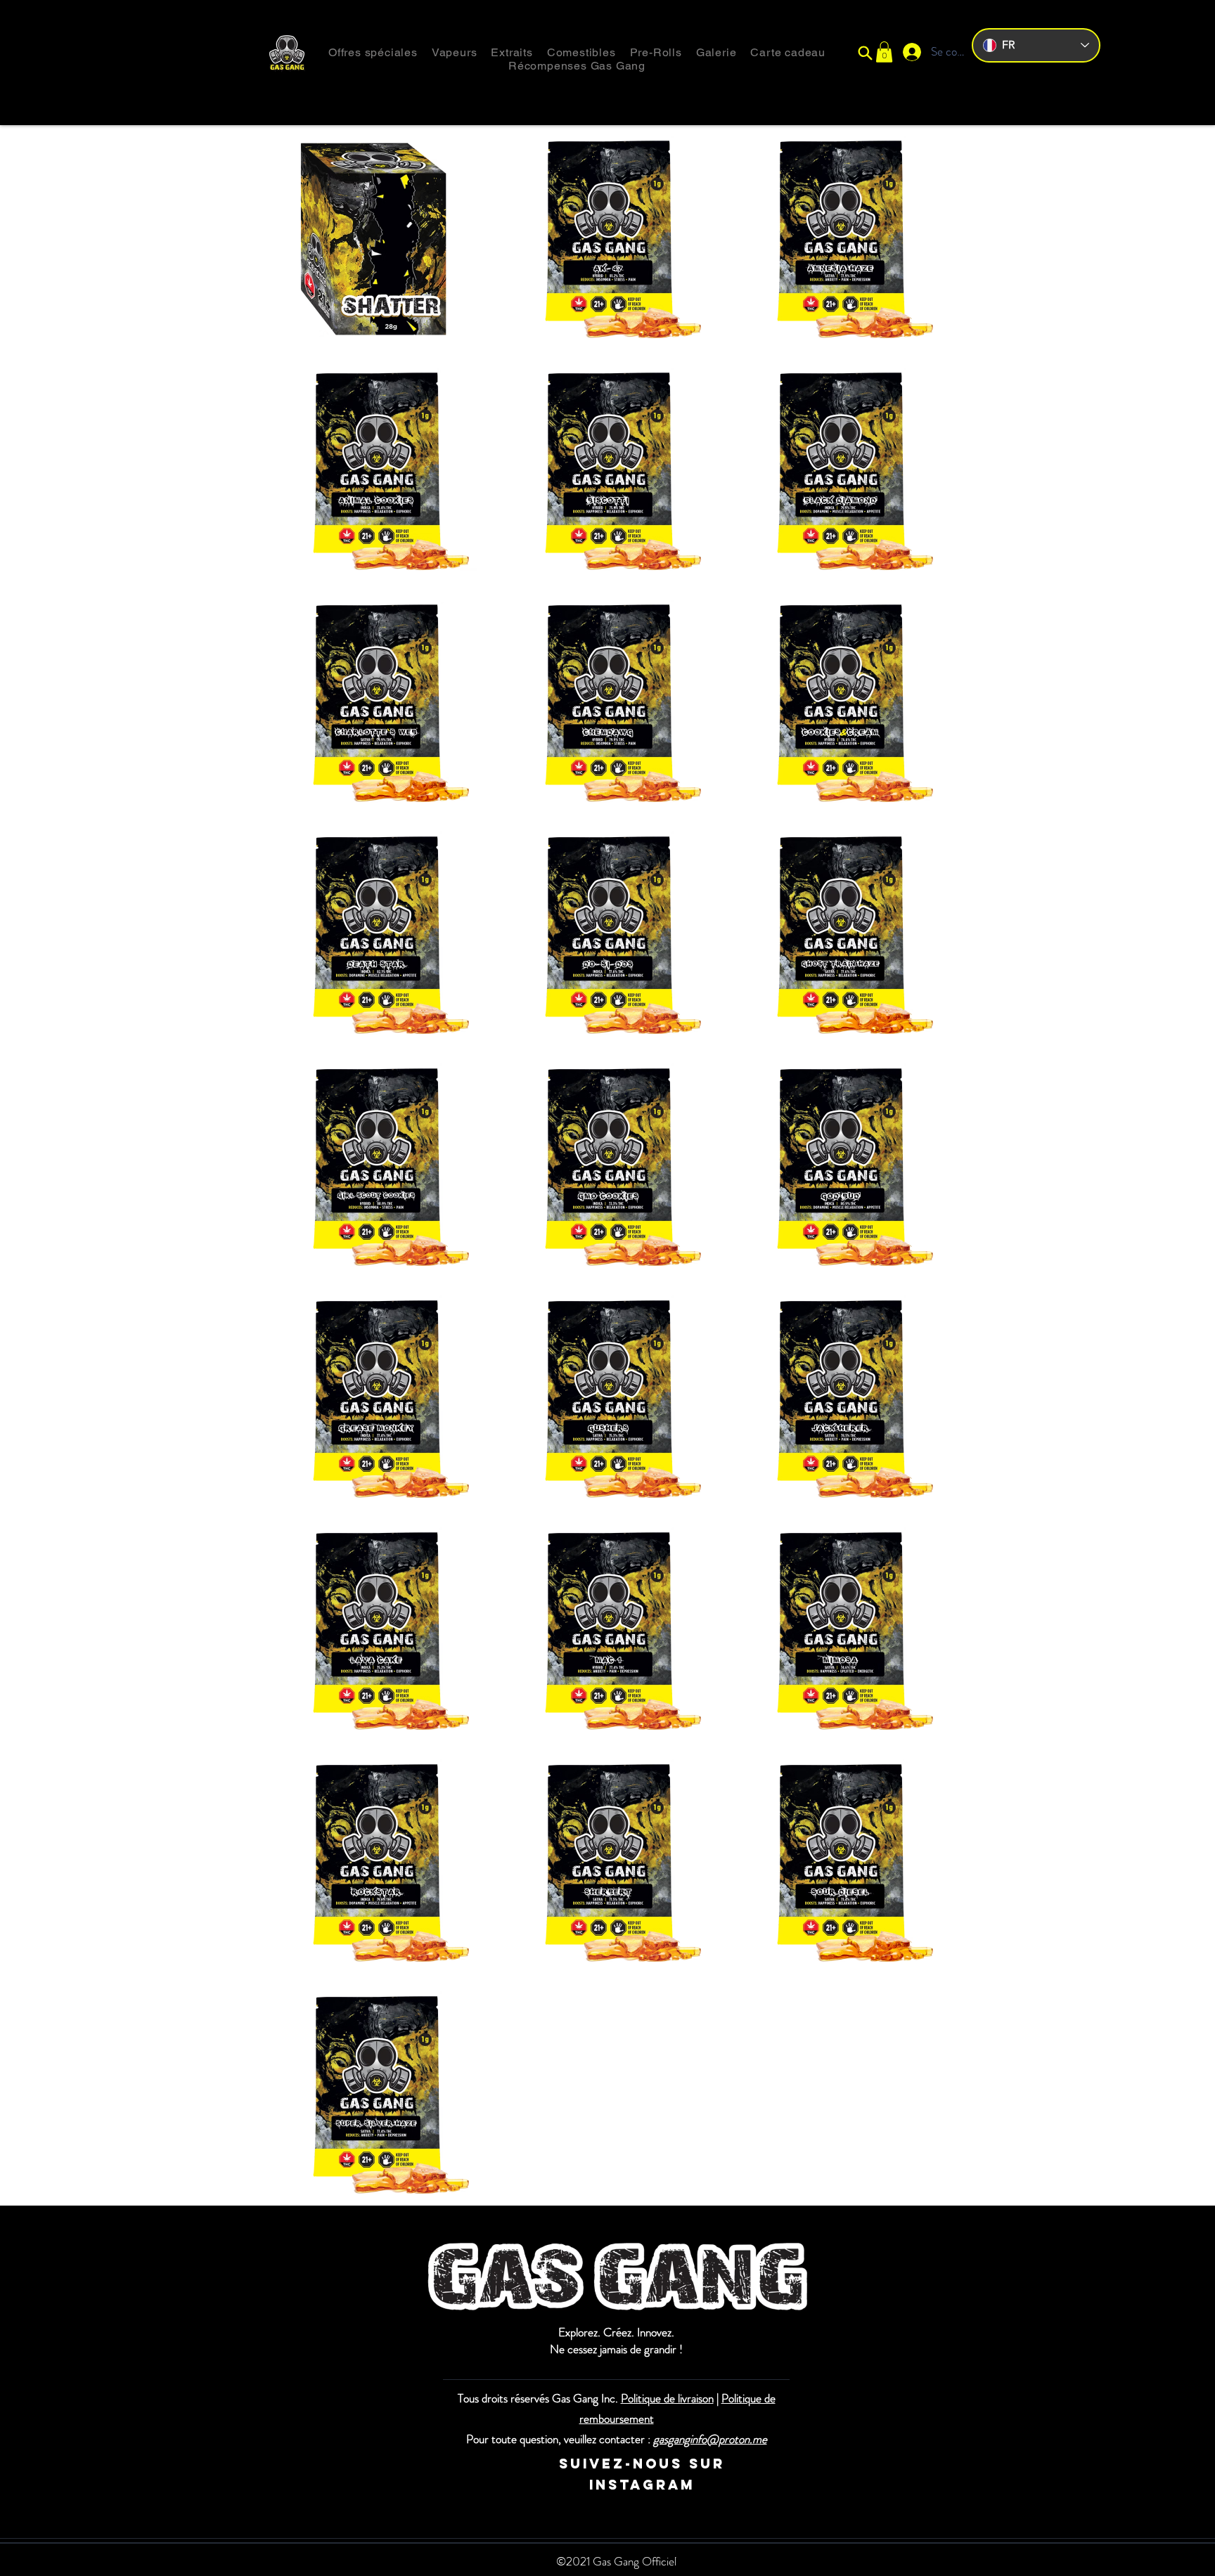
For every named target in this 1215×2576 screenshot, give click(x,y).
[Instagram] (483, 2464)
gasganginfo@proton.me (710, 2439)
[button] (884, 52)
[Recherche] (865, 53)
